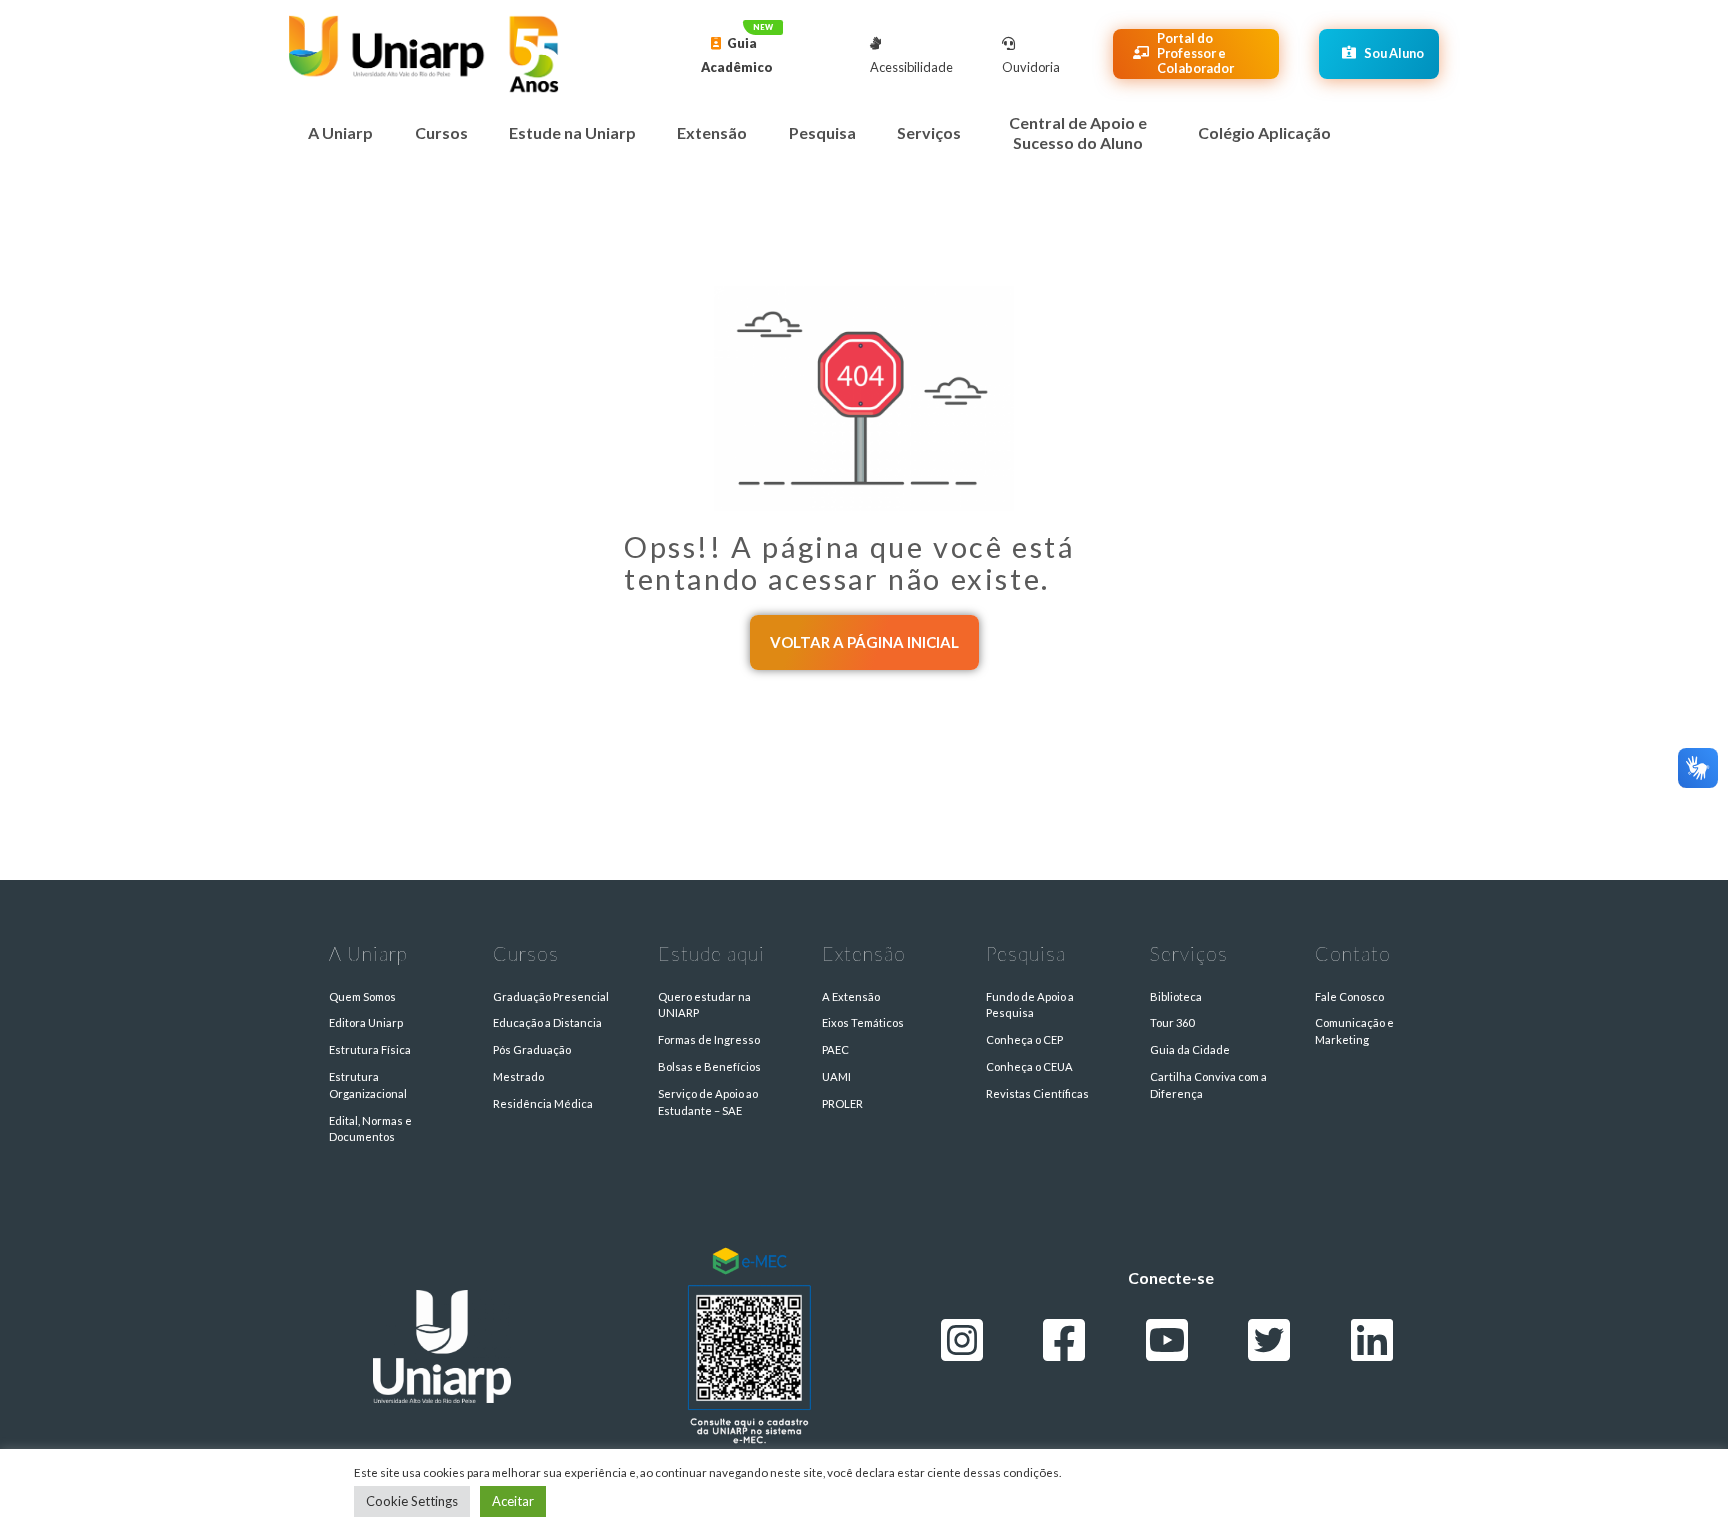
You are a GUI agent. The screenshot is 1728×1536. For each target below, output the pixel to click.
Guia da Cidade (1190, 1049)
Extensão (712, 132)
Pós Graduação (532, 1049)
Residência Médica (543, 1103)
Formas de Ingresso (709, 1039)
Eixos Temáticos (863, 1022)
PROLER (842, 1103)
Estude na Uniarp (572, 132)
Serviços (929, 132)
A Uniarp (340, 132)
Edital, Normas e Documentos (370, 1129)
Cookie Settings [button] (412, 1501)
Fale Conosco (1349, 996)
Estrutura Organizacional (368, 1085)
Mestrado (518, 1076)
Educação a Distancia (547, 1022)
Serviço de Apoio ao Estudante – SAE (708, 1102)
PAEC (835, 1049)
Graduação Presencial (551, 996)
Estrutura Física (370, 1049)
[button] (864, 642)
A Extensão (851, 996)
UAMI (836, 1076)
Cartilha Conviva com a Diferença (1208, 1085)
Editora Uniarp (366, 1022)
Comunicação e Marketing (1354, 1031)
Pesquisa (822, 132)
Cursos (441, 132)
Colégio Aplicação (1264, 132)
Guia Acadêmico (737, 55)
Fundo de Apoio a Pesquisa (1030, 1005)
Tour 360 (1172, 1022)
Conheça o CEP (1024, 1039)
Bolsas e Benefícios (709, 1066)
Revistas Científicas (1037, 1093)
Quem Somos (362, 996)
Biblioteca (1176, 996)
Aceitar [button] (513, 1501)
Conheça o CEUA (1029, 1066)
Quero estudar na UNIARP (704, 1005)
